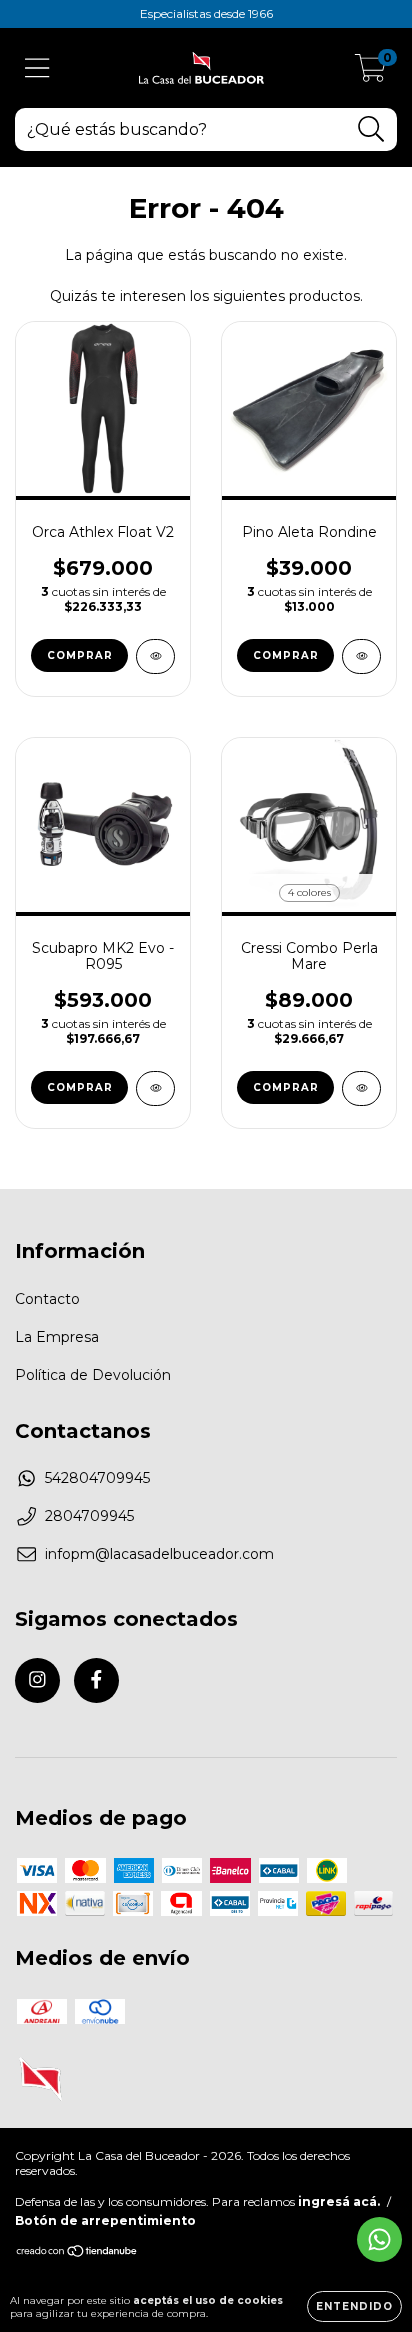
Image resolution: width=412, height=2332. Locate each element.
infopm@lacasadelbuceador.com (159, 1554)
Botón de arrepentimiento (105, 2220)
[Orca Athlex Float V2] (155, 656)
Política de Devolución (93, 1375)
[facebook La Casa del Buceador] (96, 1680)
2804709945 (89, 1516)
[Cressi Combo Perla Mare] (361, 1088)
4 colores (309, 892)
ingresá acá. (339, 2201)
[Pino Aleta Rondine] (361, 656)
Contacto (47, 1299)
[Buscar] (371, 129)
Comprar (80, 655)
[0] (370, 73)
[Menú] (37, 68)
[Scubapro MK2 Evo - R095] (155, 1088)
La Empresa (57, 1337)
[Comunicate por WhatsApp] (379, 2239)
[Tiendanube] (77, 2253)
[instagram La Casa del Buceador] (37, 1680)
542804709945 (97, 1478)
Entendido (354, 2306)
